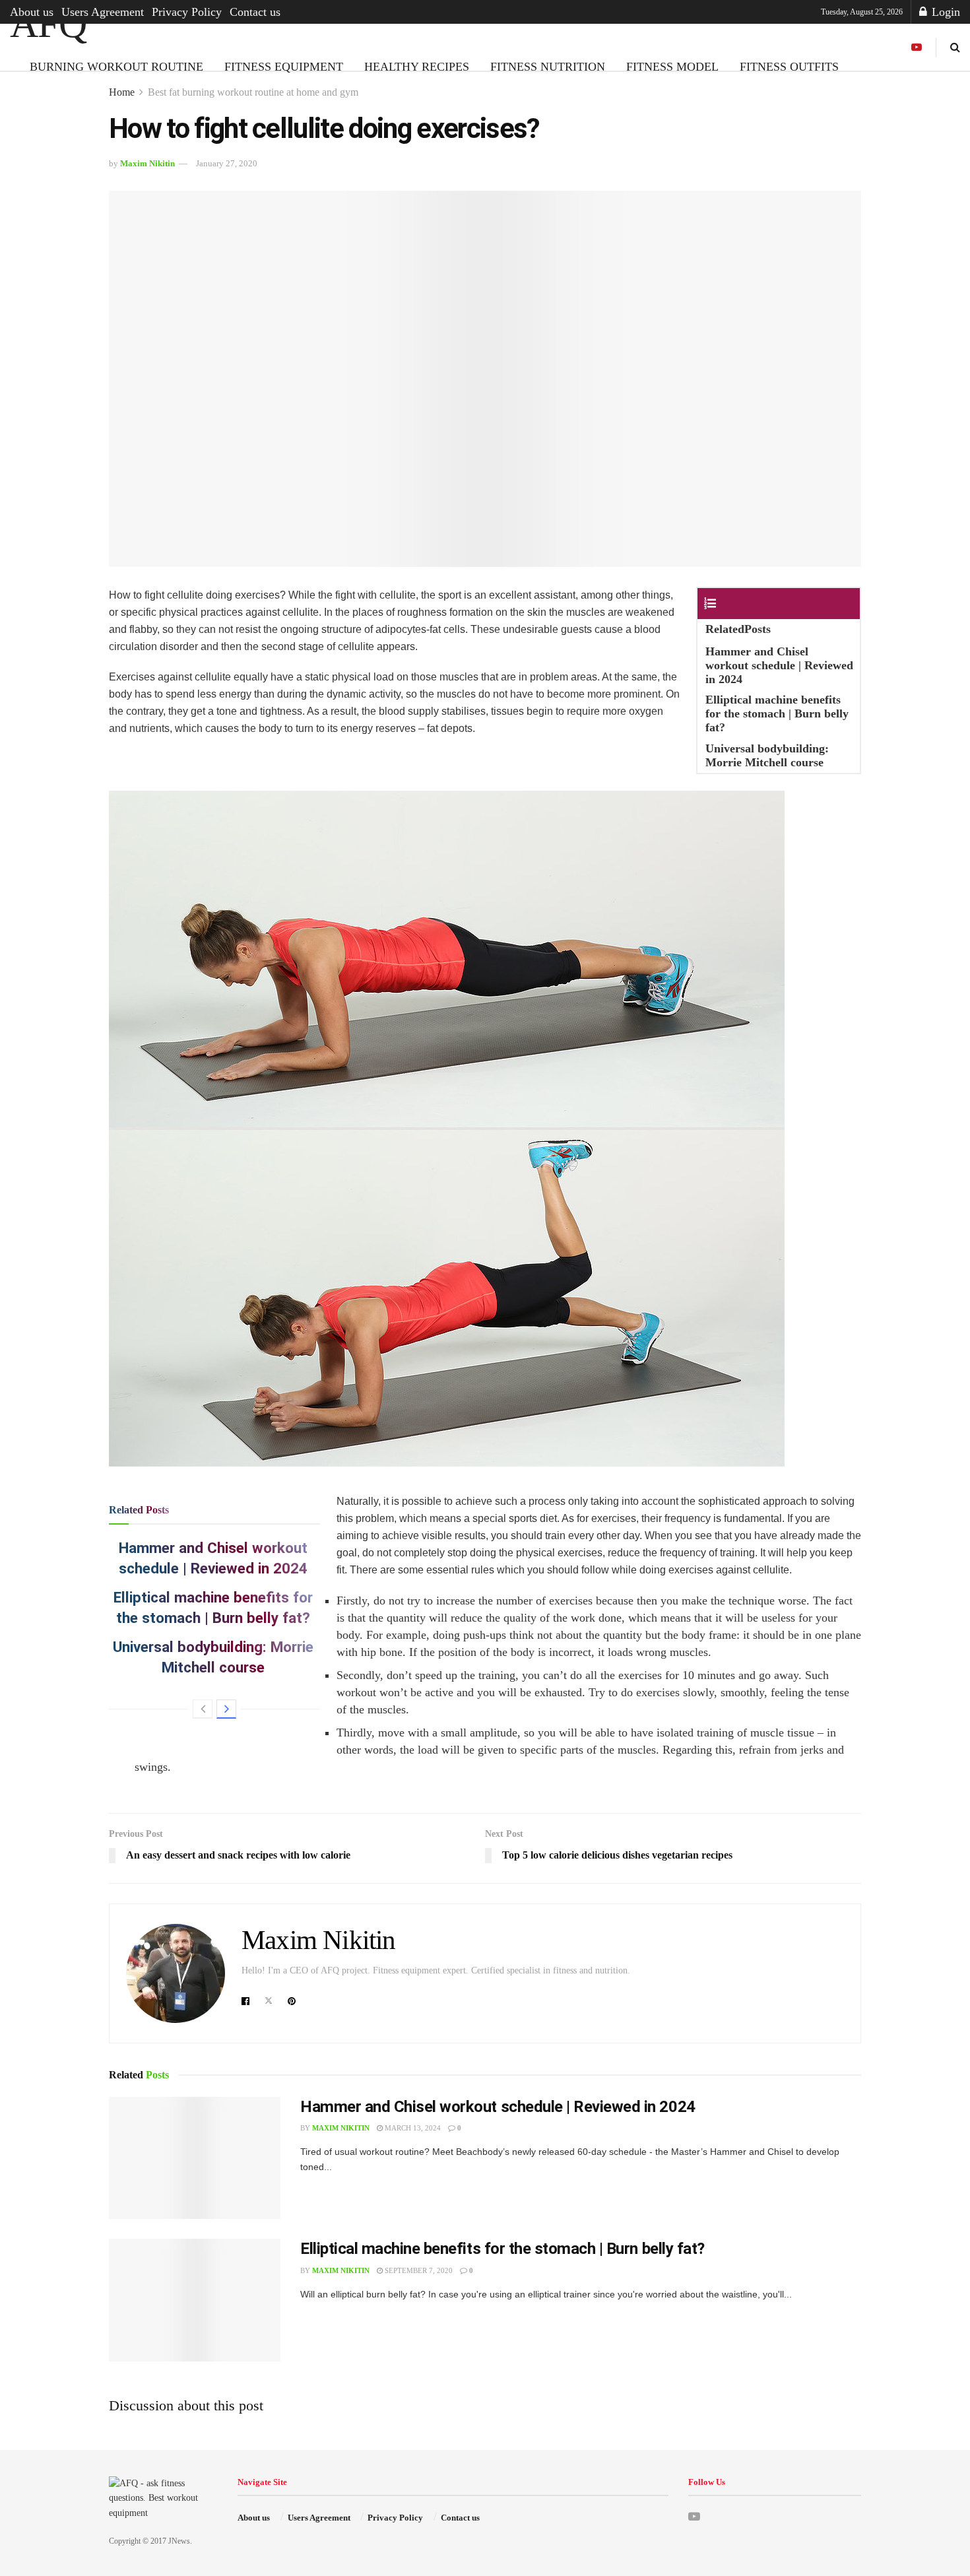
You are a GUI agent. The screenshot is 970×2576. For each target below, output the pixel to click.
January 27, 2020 (227, 163)
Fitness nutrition (548, 67)
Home (122, 92)
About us (32, 12)
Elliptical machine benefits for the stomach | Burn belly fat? (502, 2249)
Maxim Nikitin (147, 163)
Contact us (255, 12)
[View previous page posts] (203, 1709)
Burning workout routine (116, 67)
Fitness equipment (284, 67)
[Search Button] (955, 47)
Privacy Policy (187, 12)
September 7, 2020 (418, 2270)
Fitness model (672, 67)
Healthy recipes (417, 67)
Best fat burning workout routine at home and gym (253, 92)
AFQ (48, 24)
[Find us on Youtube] (917, 48)
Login (944, 12)
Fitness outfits (789, 67)
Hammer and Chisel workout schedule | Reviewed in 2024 (498, 2107)
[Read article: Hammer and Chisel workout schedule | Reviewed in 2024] (195, 2158)
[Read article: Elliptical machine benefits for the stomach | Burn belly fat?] (195, 2300)
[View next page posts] (226, 1709)
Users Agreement (103, 12)
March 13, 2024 (412, 2128)
